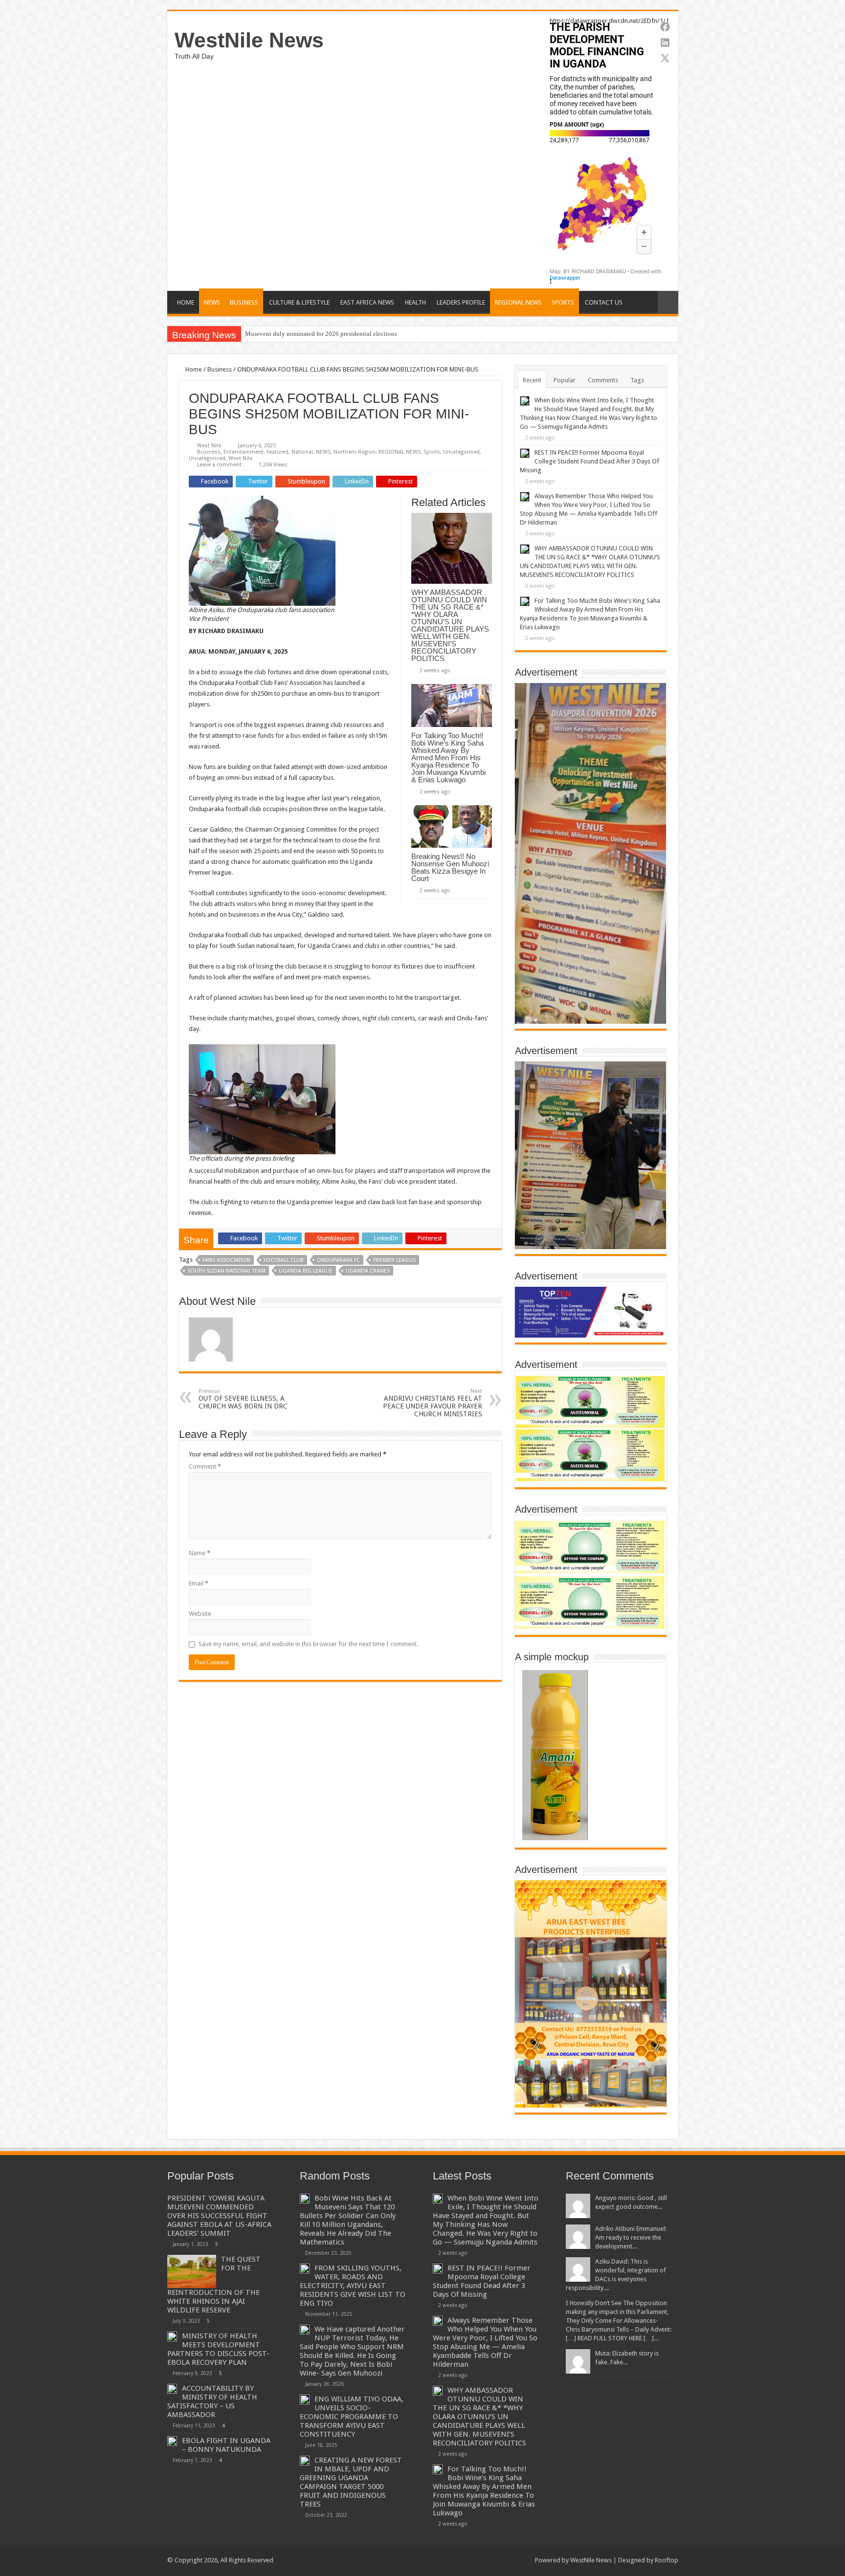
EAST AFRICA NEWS (367, 302)
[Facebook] (477, 2560)
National (302, 452)
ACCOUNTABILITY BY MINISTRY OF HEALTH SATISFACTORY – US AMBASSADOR (212, 2401)
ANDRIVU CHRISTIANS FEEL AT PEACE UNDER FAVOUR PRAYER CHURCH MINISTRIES (433, 1403)
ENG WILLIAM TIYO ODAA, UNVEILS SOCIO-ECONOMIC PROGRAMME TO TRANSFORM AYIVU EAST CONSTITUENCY (352, 2417)
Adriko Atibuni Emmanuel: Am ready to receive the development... (631, 2237)
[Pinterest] (495, 2560)
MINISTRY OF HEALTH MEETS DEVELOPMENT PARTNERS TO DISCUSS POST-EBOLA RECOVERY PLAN (218, 2349)
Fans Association (226, 1260)
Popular (565, 380)
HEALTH (415, 302)
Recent (532, 380)
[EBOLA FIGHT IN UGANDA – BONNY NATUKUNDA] (172, 2441)
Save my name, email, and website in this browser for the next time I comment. (308, 1644)
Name (200, 1553)
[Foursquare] (514, 2560)
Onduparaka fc (338, 1260)
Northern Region (355, 452)
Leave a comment (219, 465)
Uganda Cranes (368, 1271)
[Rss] (467, 2560)
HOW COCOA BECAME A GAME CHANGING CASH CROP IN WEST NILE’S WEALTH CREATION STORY (390, 334)
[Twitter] (486, 2560)
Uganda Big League (306, 1271)
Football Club (284, 1260)
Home (193, 369)
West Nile (209, 446)
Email (199, 1583)
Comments (603, 380)
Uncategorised (461, 452)
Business (220, 369)
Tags (637, 380)
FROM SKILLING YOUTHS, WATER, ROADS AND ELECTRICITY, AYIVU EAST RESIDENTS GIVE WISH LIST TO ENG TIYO (353, 2286)
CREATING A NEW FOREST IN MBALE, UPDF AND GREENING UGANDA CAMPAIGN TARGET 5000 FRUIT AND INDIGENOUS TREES (351, 2482)
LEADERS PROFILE (461, 302)
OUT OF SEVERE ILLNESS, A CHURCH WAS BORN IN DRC (243, 1399)
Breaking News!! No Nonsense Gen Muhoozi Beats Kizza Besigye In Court (450, 867)
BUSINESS (244, 302)
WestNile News (249, 40)
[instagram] (523, 2560)
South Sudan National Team (226, 1271)
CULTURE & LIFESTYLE (299, 302)
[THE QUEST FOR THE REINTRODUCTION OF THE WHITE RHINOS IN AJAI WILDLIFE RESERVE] (192, 2271)
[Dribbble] (504, 2560)
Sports (432, 452)
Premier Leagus (394, 1260)
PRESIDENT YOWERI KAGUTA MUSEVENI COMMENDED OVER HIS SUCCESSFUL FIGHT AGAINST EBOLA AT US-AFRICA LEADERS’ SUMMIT (219, 2216)
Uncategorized (207, 458)
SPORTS (563, 302)
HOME (186, 302)
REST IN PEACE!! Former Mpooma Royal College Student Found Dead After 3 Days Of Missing (589, 461)
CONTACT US (604, 302)
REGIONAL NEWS (518, 302)
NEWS (212, 302)
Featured (278, 452)
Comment (205, 1466)
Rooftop (667, 2560)
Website (200, 1614)
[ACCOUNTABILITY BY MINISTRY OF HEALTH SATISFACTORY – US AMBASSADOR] (172, 2389)
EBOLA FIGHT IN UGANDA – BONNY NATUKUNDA (226, 2445)
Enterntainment (244, 452)
